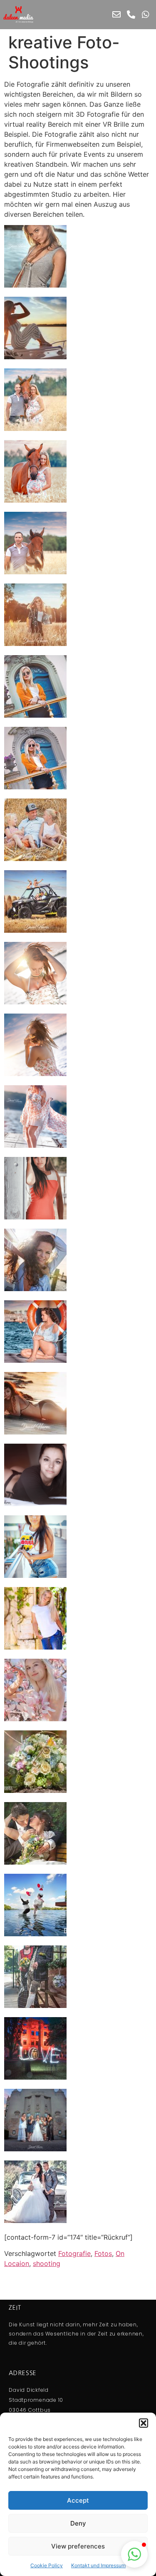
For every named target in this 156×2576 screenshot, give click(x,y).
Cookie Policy (47, 2565)
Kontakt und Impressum (98, 2565)
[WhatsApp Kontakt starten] (146, 15)
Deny (78, 2523)
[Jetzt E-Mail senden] (116, 15)
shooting (47, 2263)
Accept (78, 2500)
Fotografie (74, 2253)
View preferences (78, 2546)
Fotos (103, 2253)
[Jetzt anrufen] (131, 15)
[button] (144, 2423)
